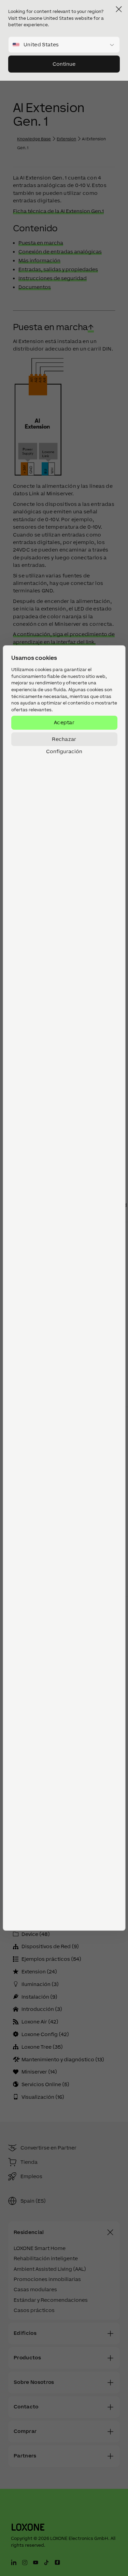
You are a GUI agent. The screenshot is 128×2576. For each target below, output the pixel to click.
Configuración (64, 751)
